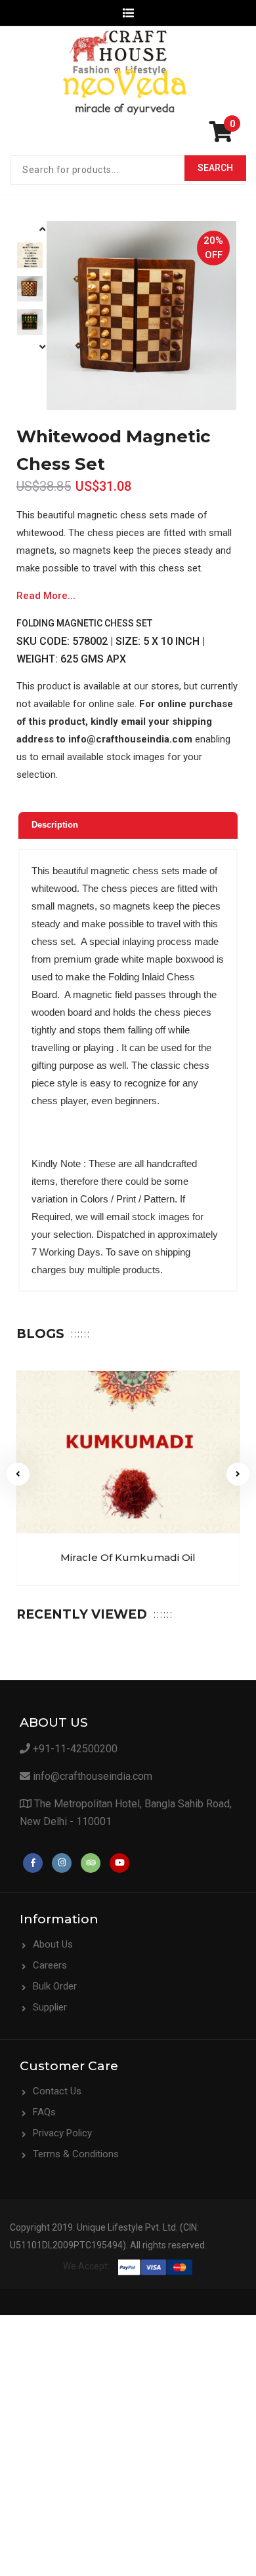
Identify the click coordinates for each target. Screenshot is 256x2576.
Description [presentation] (55, 825)
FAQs (44, 2112)
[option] (30, 255)
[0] (224, 136)
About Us (53, 1944)
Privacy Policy (62, 2133)
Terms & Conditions (76, 2154)
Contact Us (57, 2091)
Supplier (50, 2007)
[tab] (128, 825)
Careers (50, 1965)
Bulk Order (55, 1986)
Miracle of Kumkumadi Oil (128, 1557)
